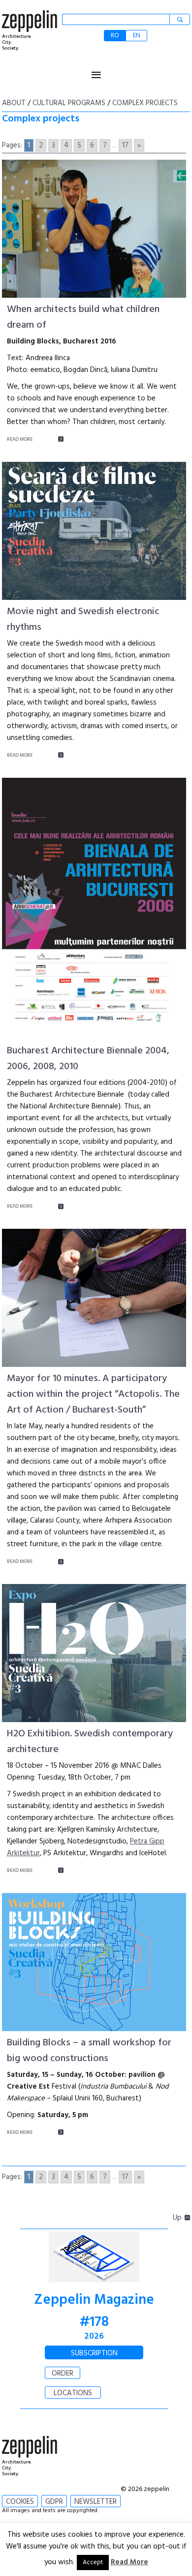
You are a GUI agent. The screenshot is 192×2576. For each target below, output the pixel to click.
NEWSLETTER (96, 2502)
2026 (94, 2336)
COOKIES (20, 2502)
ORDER (63, 2374)
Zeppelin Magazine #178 (94, 2311)
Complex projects (145, 103)
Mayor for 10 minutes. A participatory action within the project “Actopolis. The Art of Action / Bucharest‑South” (93, 1394)
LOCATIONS (73, 2393)
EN (137, 36)
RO (115, 36)
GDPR (54, 2502)
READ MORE (20, 439)
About (14, 103)
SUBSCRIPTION (94, 2353)
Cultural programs (69, 103)
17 (125, 145)
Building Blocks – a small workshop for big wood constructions (89, 2051)
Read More (129, 2562)
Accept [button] (93, 2562)
